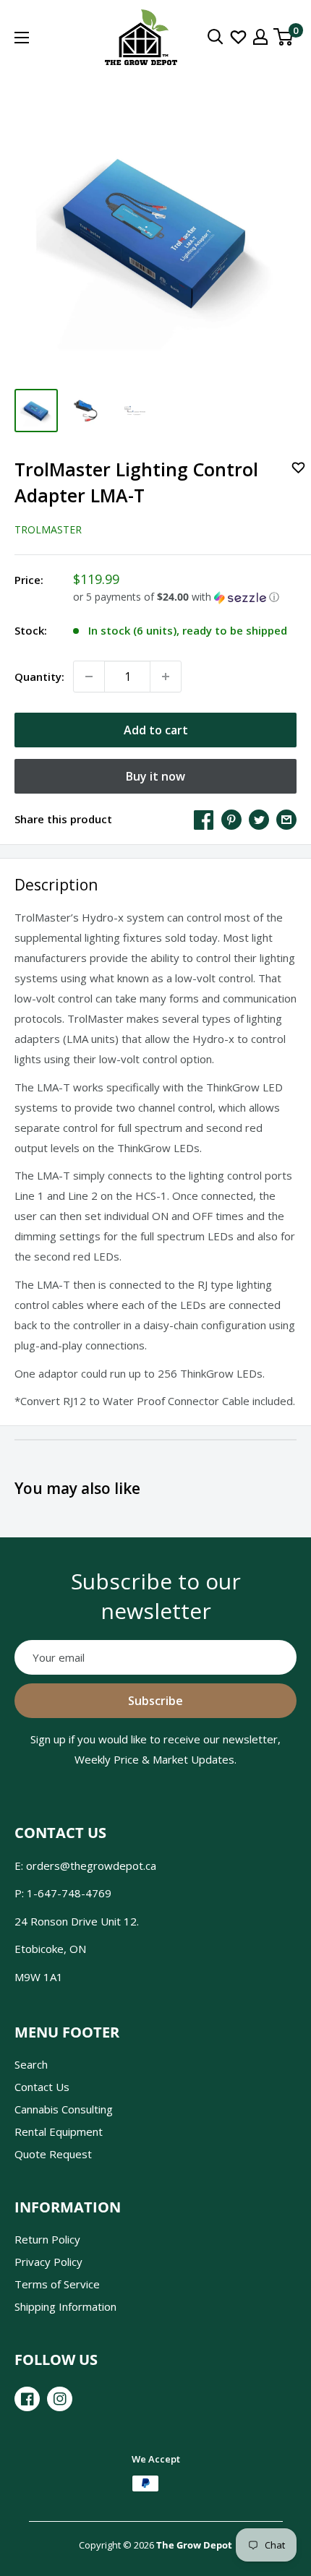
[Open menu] (22, 38)
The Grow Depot (194, 2545)
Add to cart (156, 730)
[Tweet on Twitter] (259, 819)
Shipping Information (65, 2306)
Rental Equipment (59, 2131)
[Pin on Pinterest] (231, 819)
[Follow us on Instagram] (60, 2399)
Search (31, 2064)
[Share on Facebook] (204, 819)
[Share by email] (286, 819)
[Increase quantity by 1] (166, 677)
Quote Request (53, 2154)
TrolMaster (48, 529)
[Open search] (216, 37)
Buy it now (155, 776)
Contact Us (42, 2087)
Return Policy (47, 2239)
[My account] (260, 37)
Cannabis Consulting (64, 2109)
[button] (185, 597)
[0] (284, 37)
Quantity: (39, 677)
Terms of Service (57, 2284)
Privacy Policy (48, 2262)
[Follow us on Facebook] (27, 2399)
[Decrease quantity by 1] (89, 677)
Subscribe (155, 1701)
